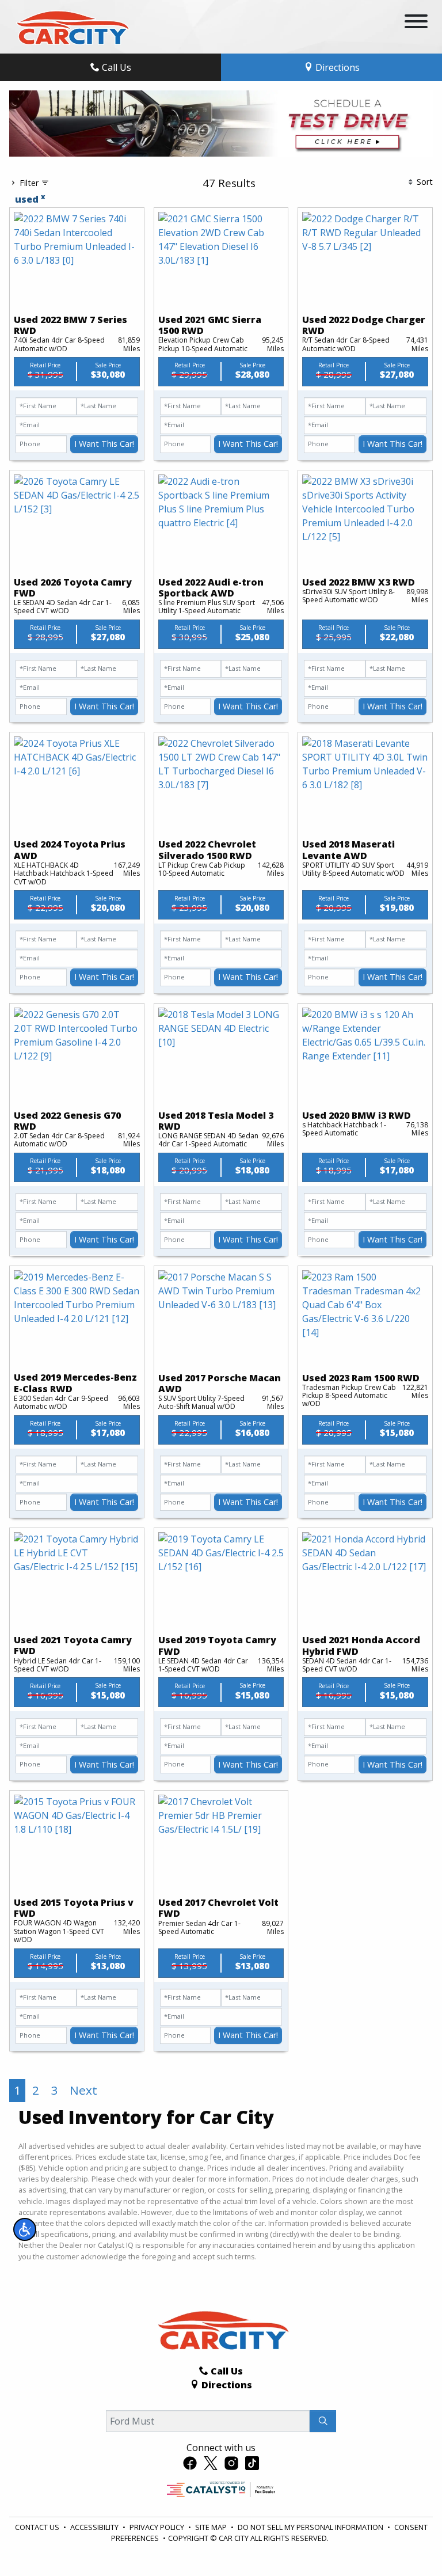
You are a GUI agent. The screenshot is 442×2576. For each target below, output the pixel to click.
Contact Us (38, 2527)
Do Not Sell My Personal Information (311, 2527)
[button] (25, 2229)
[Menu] (416, 23)
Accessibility (95, 2527)
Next (83, 2090)
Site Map (212, 2527)
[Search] (323, 2421)
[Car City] (71, 26)
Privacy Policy (158, 2527)
